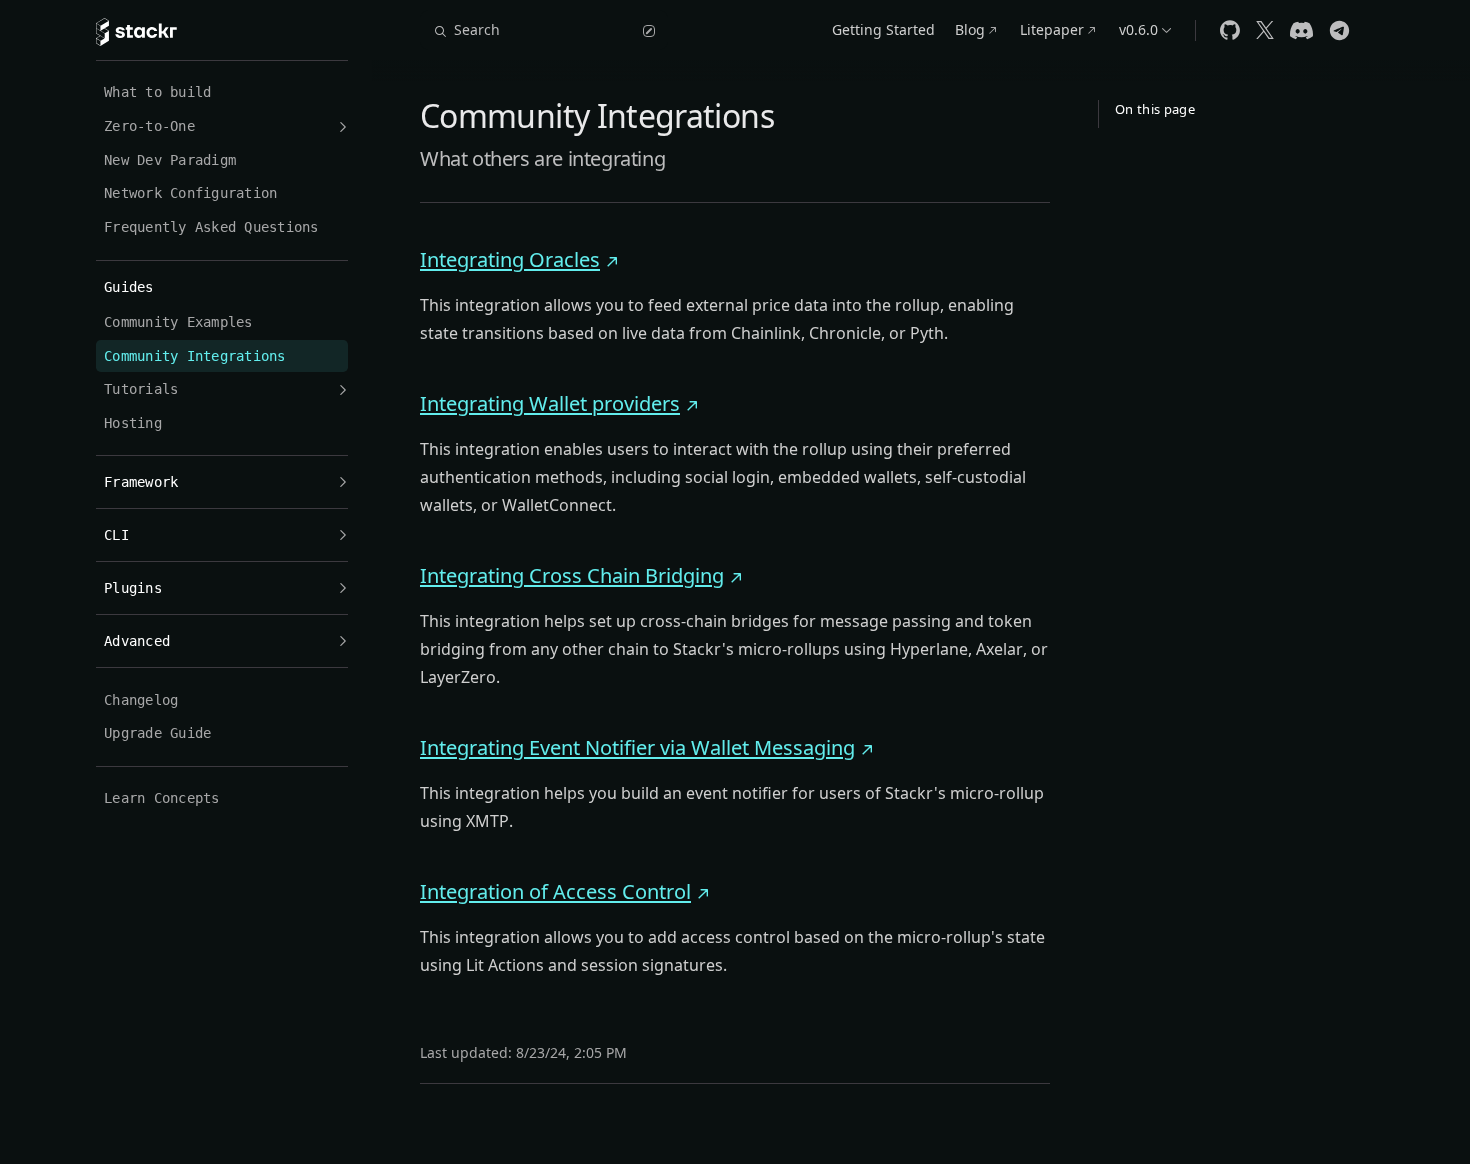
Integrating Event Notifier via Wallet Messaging (637, 747)
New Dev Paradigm (170, 160)
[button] (222, 127)
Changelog (141, 700)
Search (477, 29)
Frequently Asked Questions (211, 227)
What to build (157, 92)
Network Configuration (190, 193)
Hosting (133, 423)
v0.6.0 (1138, 29)
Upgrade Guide (157, 733)
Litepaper (1052, 29)
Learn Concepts (162, 798)
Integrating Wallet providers (550, 403)
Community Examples (178, 322)
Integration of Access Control (555, 891)
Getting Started (883, 29)
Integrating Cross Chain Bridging (572, 575)
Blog (970, 29)
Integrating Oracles (510, 259)
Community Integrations (195, 356)
